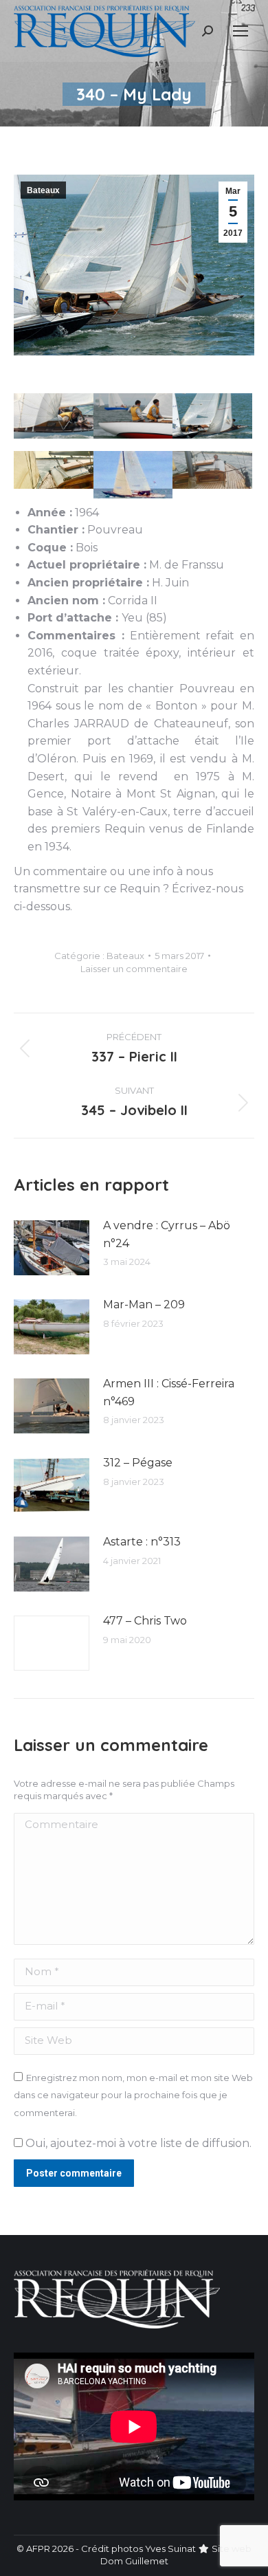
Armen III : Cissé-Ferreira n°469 (169, 1392)
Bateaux (43, 190)
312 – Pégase (138, 1463)
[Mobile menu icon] (241, 31)
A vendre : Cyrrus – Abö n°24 (167, 1234)
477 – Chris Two (145, 1621)
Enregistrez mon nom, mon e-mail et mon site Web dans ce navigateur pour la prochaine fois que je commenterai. (133, 2095)
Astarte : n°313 (142, 1542)
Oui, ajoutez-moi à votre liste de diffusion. (137, 2143)
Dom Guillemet (134, 2561)
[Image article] (52, 1248)
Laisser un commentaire (134, 969)
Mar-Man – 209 (144, 1304)
